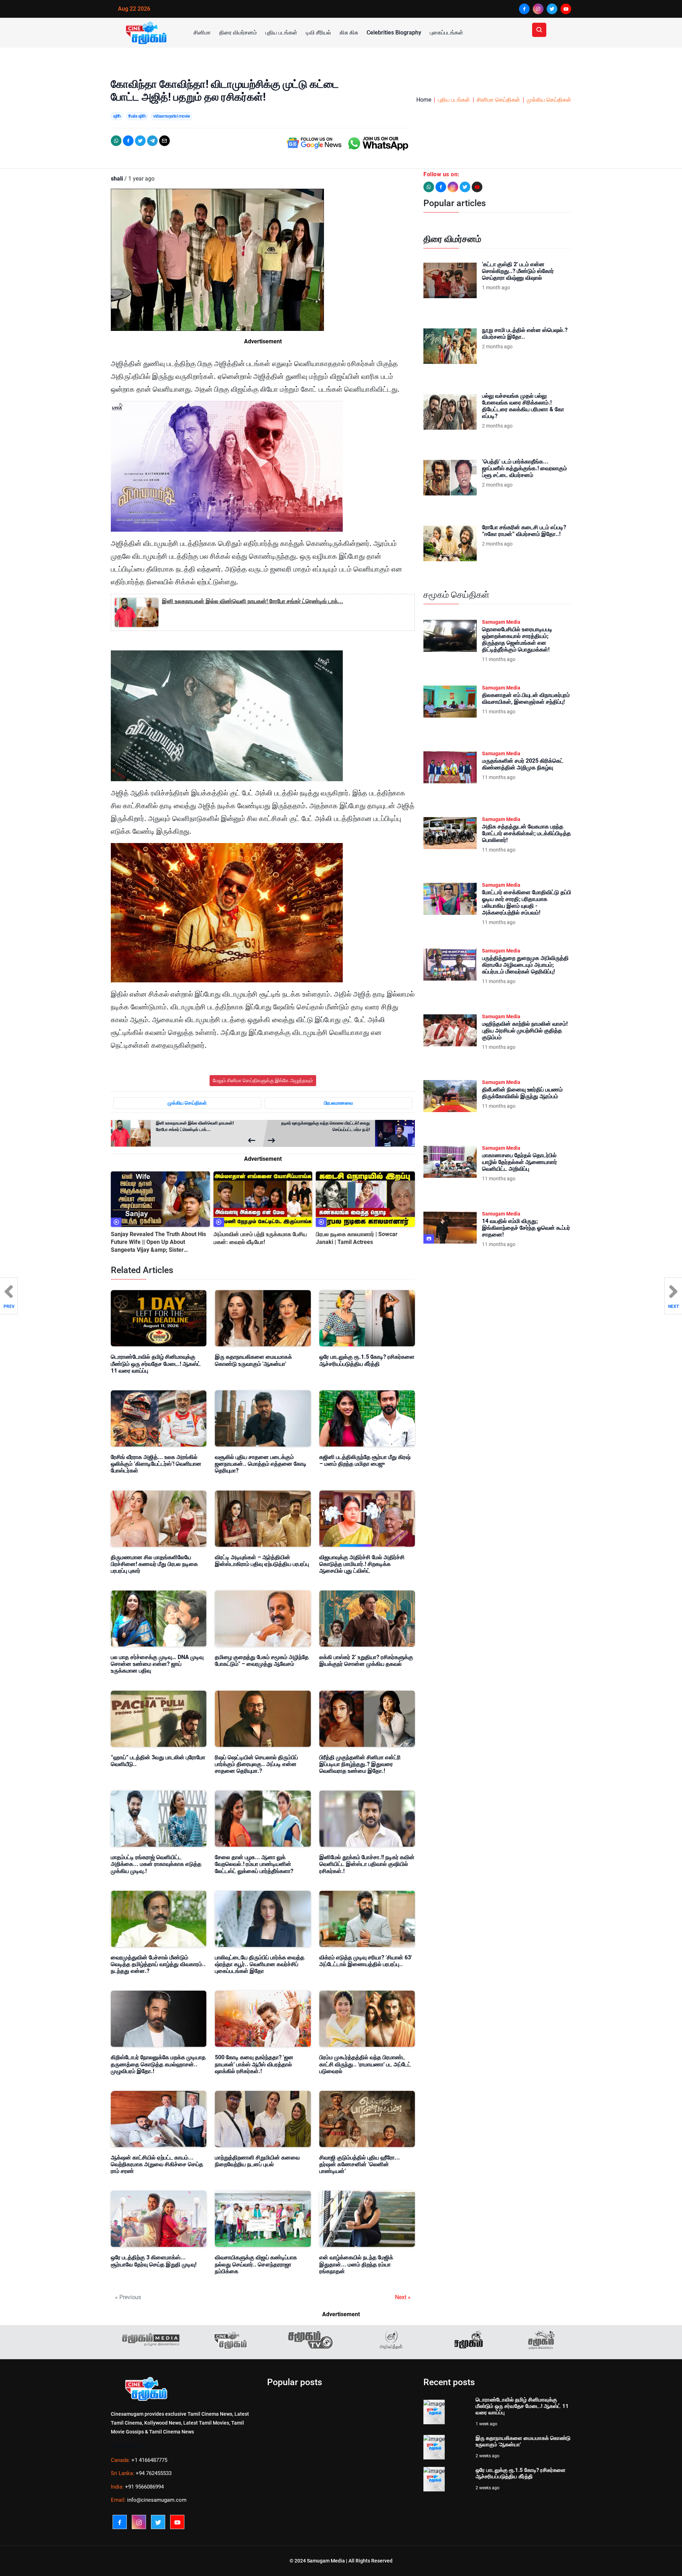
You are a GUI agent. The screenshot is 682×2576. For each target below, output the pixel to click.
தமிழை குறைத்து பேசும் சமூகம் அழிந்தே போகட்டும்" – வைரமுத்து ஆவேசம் (262, 1660)
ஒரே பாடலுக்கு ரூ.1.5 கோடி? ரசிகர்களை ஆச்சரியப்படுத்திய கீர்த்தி (367, 1360)
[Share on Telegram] (152, 141)
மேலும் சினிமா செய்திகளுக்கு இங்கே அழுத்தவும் (263, 1080)
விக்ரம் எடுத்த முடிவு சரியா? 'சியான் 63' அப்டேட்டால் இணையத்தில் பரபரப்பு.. (366, 1961)
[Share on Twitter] (140, 141)
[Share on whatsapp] (116, 141)
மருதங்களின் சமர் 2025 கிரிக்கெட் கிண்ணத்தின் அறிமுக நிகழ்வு (523, 764)
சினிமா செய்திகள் (498, 100)
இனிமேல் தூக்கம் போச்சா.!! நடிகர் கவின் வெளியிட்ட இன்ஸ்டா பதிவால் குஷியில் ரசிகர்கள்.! (367, 1864)
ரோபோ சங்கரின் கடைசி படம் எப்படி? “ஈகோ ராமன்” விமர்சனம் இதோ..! (524, 531)
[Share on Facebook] (128, 141)
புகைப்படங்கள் (446, 33)
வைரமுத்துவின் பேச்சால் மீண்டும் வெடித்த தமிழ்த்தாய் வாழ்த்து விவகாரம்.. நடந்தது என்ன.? (158, 1964)
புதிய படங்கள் (281, 33)
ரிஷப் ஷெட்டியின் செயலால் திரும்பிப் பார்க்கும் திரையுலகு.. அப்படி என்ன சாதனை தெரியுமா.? (256, 1764)
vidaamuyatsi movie (171, 116)
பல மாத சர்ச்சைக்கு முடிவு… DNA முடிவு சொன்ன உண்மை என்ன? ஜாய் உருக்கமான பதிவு (157, 1664)
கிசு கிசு (349, 33)
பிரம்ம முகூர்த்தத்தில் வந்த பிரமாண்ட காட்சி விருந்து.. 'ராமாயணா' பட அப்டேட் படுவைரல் (365, 2064)
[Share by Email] (164, 141)
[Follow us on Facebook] (441, 187)
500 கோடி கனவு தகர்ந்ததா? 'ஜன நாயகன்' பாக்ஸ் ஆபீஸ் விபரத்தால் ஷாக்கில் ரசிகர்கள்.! (254, 2064)
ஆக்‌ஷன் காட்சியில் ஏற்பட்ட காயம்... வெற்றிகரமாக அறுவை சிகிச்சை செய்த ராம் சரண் (157, 2164)
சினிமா (202, 33)
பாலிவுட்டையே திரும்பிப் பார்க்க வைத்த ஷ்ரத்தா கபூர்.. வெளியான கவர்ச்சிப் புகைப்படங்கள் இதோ (260, 1964)
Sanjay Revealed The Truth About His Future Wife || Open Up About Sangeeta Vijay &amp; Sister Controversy (158, 1243)
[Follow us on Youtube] (477, 187)
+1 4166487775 (149, 2460)
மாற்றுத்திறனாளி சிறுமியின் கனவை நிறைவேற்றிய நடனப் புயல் (257, 2161)
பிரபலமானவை (339, 1103)
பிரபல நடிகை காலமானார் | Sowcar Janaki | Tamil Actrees (357, 1238)
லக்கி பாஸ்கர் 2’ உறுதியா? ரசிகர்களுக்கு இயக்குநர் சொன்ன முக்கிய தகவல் (366, 1660)
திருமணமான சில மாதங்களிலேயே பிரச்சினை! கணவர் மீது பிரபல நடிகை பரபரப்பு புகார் (154, 1564)
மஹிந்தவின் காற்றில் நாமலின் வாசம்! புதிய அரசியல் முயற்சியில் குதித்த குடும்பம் (525, 1031)
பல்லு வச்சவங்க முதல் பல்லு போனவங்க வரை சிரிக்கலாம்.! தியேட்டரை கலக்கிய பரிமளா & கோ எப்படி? (523, 406)
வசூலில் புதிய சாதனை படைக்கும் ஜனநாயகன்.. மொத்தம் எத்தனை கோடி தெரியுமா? (261, 1464)
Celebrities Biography (394, 33)
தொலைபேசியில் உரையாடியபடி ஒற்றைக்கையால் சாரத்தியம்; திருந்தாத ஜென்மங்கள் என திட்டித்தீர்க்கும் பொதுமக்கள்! (517, 640)
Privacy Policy (127, 2446)
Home (424, 100)
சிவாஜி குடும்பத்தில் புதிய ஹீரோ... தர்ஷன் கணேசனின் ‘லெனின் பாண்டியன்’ (360, 2164)
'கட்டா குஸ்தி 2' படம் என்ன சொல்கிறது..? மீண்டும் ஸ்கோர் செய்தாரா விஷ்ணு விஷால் (518, 271)
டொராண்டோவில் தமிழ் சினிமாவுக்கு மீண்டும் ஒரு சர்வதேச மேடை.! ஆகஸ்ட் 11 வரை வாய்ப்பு (156, 1364)
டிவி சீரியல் (318, 33)
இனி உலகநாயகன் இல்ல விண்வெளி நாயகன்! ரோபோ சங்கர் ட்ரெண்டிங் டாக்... (253, 601)
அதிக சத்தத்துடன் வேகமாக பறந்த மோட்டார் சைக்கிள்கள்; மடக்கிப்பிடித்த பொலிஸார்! (526, 833)
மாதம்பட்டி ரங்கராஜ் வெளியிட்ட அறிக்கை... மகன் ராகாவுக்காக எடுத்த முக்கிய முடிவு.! (156, 1864)
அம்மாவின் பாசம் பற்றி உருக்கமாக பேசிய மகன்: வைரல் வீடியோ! (260, 1238)
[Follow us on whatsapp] (429, 187)
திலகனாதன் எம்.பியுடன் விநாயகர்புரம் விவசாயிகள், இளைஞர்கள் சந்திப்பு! (526, 698)
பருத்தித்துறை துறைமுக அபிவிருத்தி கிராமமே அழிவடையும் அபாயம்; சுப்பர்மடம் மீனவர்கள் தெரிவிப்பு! (525, 965)
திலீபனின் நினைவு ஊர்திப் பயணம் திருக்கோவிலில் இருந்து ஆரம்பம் (522, 1093)
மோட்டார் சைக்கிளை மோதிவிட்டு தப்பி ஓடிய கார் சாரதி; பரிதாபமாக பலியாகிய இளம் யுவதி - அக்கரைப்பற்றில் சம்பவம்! (527, 903)
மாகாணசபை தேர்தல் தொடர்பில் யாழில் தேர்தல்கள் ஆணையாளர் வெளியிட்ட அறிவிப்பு (519, 1162)
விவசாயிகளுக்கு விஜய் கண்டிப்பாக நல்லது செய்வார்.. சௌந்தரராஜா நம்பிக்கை (256, 2264)
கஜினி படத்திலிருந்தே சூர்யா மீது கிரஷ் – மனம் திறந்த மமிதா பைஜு (365, 1460)
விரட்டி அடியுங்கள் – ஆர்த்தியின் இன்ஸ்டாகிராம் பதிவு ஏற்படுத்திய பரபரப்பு (262, 1561)
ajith (117, 116)
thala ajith (137, 116)
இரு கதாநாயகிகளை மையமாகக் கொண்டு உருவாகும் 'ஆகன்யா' (253, 1360)
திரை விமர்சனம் (238, 33)
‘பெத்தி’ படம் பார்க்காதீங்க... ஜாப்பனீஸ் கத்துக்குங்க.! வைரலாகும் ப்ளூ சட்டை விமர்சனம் (524, 468)
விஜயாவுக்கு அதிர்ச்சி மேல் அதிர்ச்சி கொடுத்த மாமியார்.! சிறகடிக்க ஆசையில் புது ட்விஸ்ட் (362, 1564)
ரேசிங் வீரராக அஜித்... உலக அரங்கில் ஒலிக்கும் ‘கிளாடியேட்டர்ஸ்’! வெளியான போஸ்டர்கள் (156, 1464)
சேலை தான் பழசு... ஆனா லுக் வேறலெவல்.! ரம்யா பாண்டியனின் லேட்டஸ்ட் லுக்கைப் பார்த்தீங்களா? (254, 1864)
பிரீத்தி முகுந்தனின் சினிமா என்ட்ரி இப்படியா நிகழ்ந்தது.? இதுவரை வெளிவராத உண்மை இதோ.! (360, 1764)
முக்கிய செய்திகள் (549, 100)
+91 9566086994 (144, 2487)
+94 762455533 (154, 2473)
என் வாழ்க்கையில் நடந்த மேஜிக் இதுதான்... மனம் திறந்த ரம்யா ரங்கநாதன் (356, 2264)
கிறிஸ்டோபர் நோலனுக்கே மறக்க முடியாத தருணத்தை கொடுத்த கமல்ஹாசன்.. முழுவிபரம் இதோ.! (158, 2064)
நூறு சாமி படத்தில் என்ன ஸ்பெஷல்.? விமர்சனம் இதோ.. (525, 333)
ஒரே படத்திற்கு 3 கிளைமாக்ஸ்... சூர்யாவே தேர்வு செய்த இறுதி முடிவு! (154, 2261)
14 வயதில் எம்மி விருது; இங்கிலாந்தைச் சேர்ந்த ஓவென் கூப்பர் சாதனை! (526, 1228)
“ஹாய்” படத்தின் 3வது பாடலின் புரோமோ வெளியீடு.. (158, 1761)
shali (117, 179)
